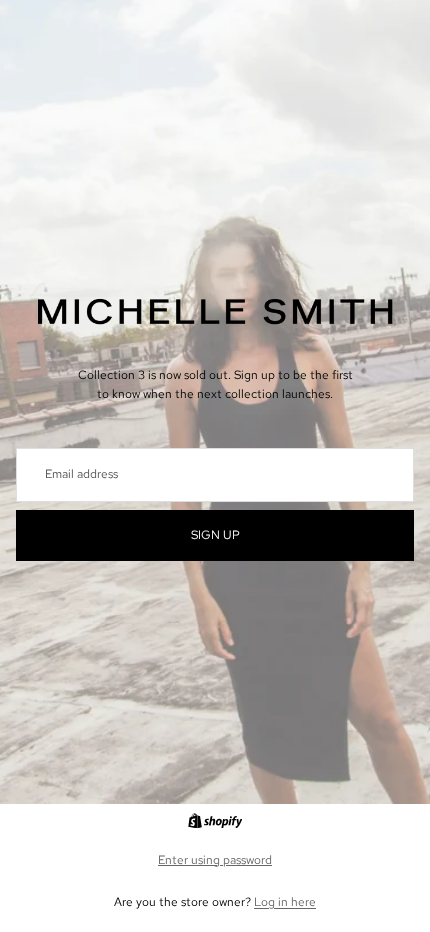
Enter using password (215, 860)
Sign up (215, 535)
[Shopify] (215, 821)
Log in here (285, 902)
